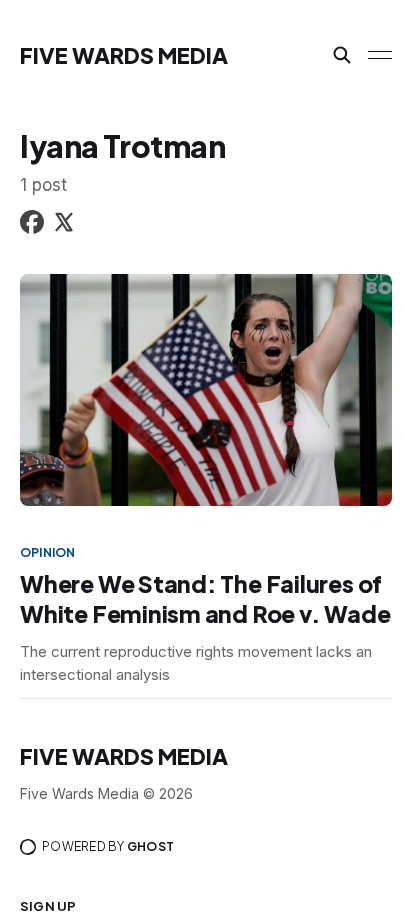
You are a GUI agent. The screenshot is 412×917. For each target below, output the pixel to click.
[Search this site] (342, 55)
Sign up (48, 906)
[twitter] (64, 225)
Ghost (150, 846)
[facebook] (32, 225)
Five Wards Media (124, 55)
